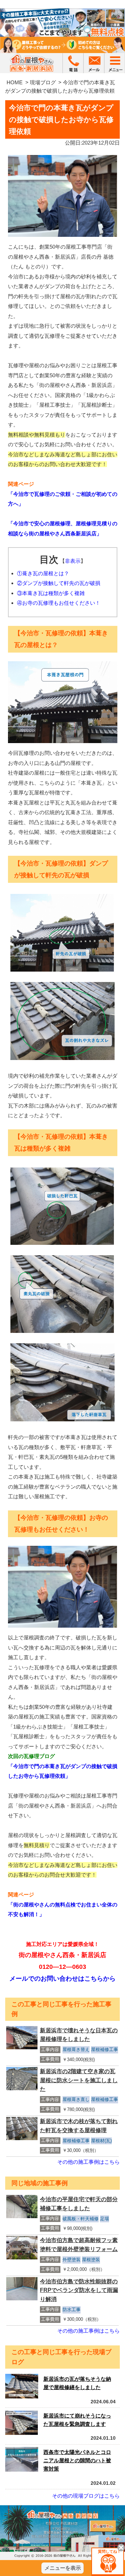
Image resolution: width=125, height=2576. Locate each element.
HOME (15, 82)
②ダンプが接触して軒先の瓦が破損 (59, 583)
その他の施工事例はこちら (89, 2162)
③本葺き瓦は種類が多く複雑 (51, 593)
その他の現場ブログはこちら (86, 2496)
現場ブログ (43, 82)
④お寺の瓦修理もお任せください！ (59, 603)
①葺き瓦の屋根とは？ (43, 573)
